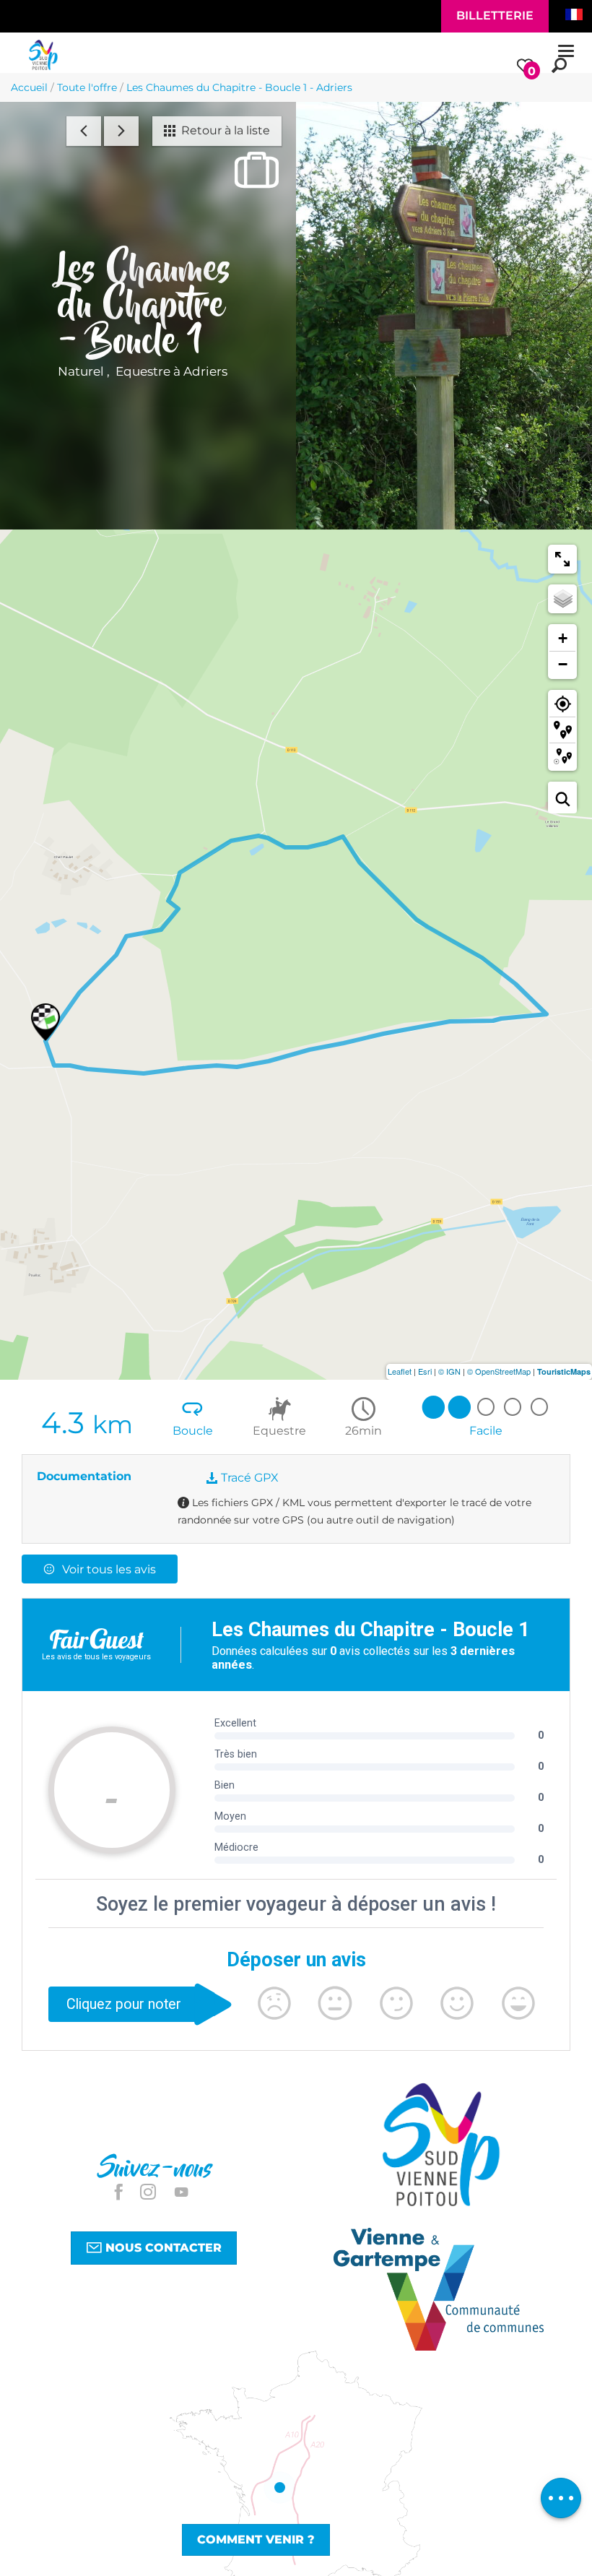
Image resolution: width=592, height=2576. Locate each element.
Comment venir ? (256, 2540)
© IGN (449, 1371)
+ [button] (563, 638)
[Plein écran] (562, 559)
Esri (425, 1371)
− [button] (563, 664)
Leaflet (400, 1371)
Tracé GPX (248, 1478)
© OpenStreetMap (499, 1371)
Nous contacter (162, 2248)
